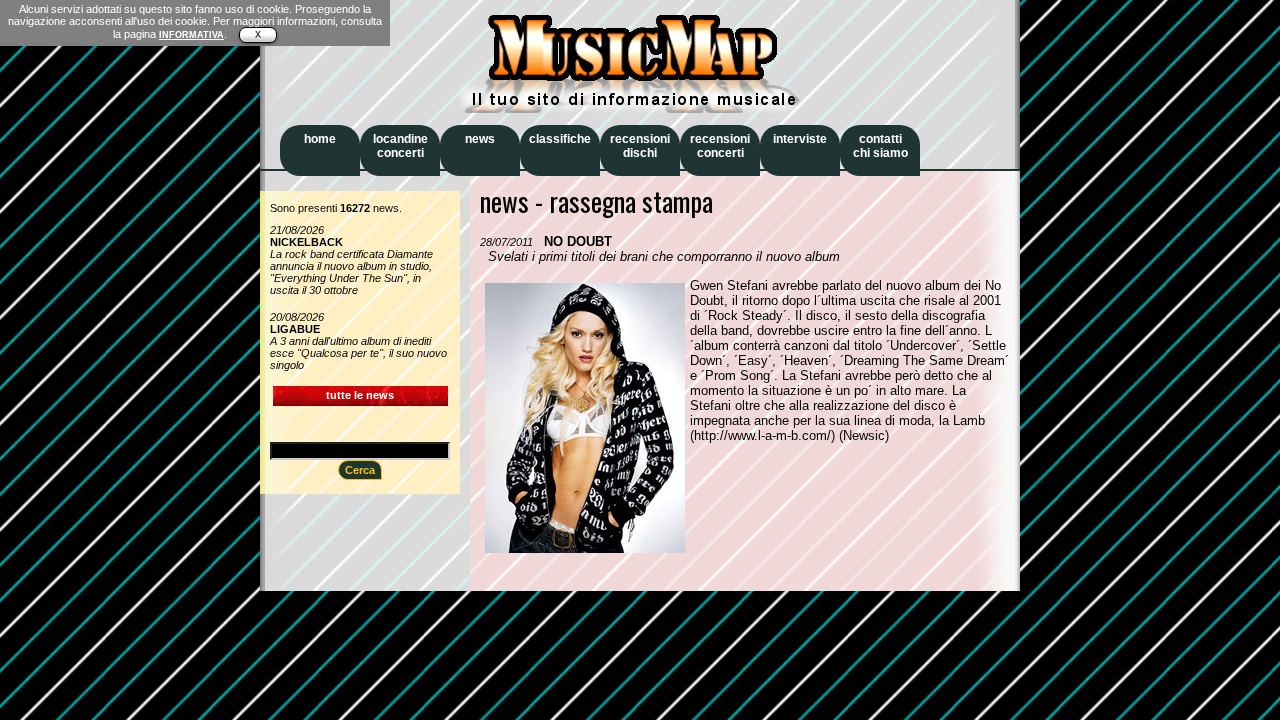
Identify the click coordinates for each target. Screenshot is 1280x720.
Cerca (360, 470)
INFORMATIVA (191, 35)
